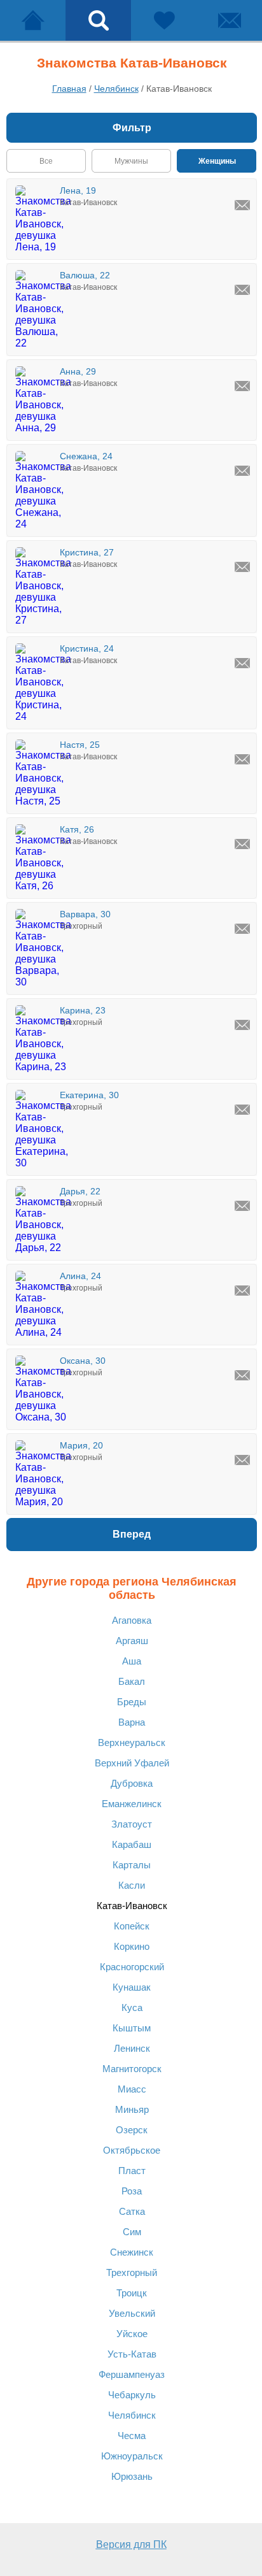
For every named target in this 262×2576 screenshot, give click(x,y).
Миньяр (132, 2109)
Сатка (132, 2211)
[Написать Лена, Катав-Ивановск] (242, 205)
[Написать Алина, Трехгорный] (242, 1291)
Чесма (132, 2436)
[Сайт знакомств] (33, 20)
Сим (132, 2232)
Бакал (132, 1681)
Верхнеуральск (132, 1742)
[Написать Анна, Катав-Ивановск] (242, 386)
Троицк (132, 2293)
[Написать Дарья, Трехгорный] (242, 1206)
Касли (132, 1885)
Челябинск (132, 2415)
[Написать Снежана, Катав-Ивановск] (242, 471)
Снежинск (132, 2252)
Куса (132, 2007)
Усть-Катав (132, 2354)
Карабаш (132, 1844)
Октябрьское (132, 2150)
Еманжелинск (132, 1804)
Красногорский (132, 1967)
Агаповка (132, 1620)
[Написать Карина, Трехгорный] (242, 1025)
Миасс (132, 2089)
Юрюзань (132, 2476)
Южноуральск (132, 2456)
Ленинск (132, 2048)
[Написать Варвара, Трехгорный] (242, 929)
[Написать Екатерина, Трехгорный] (242, 1110)
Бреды (132, 1702)
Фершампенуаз (132, 2374)
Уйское (132, 2334)
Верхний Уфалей (132, 1763)
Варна (132, 1722)
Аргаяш (132, 1641)
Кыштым (132, 2028)
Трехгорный (132, 2272)
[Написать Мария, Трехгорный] (242, 1460)
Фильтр (132, 128)
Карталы (132, 1865)
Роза (132, 2191)
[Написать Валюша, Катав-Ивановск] (242, 290)
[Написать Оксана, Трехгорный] (242, 1375)
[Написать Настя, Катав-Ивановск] (242, 759)
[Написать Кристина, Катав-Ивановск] (242, 567)
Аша (132, 1661)
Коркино (132, 1946)
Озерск (132, 2130)
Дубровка (132, 1783)
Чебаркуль (132, 2395)
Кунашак (132, 1987)
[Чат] (229, 20)
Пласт (132, 2171)
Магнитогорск (132, 2069)
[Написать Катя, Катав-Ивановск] (242, 844)
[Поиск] (98, 20)
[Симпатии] (164, 20)
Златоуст (132, 1824)
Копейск (132, 1926)
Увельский (132, 2313)
